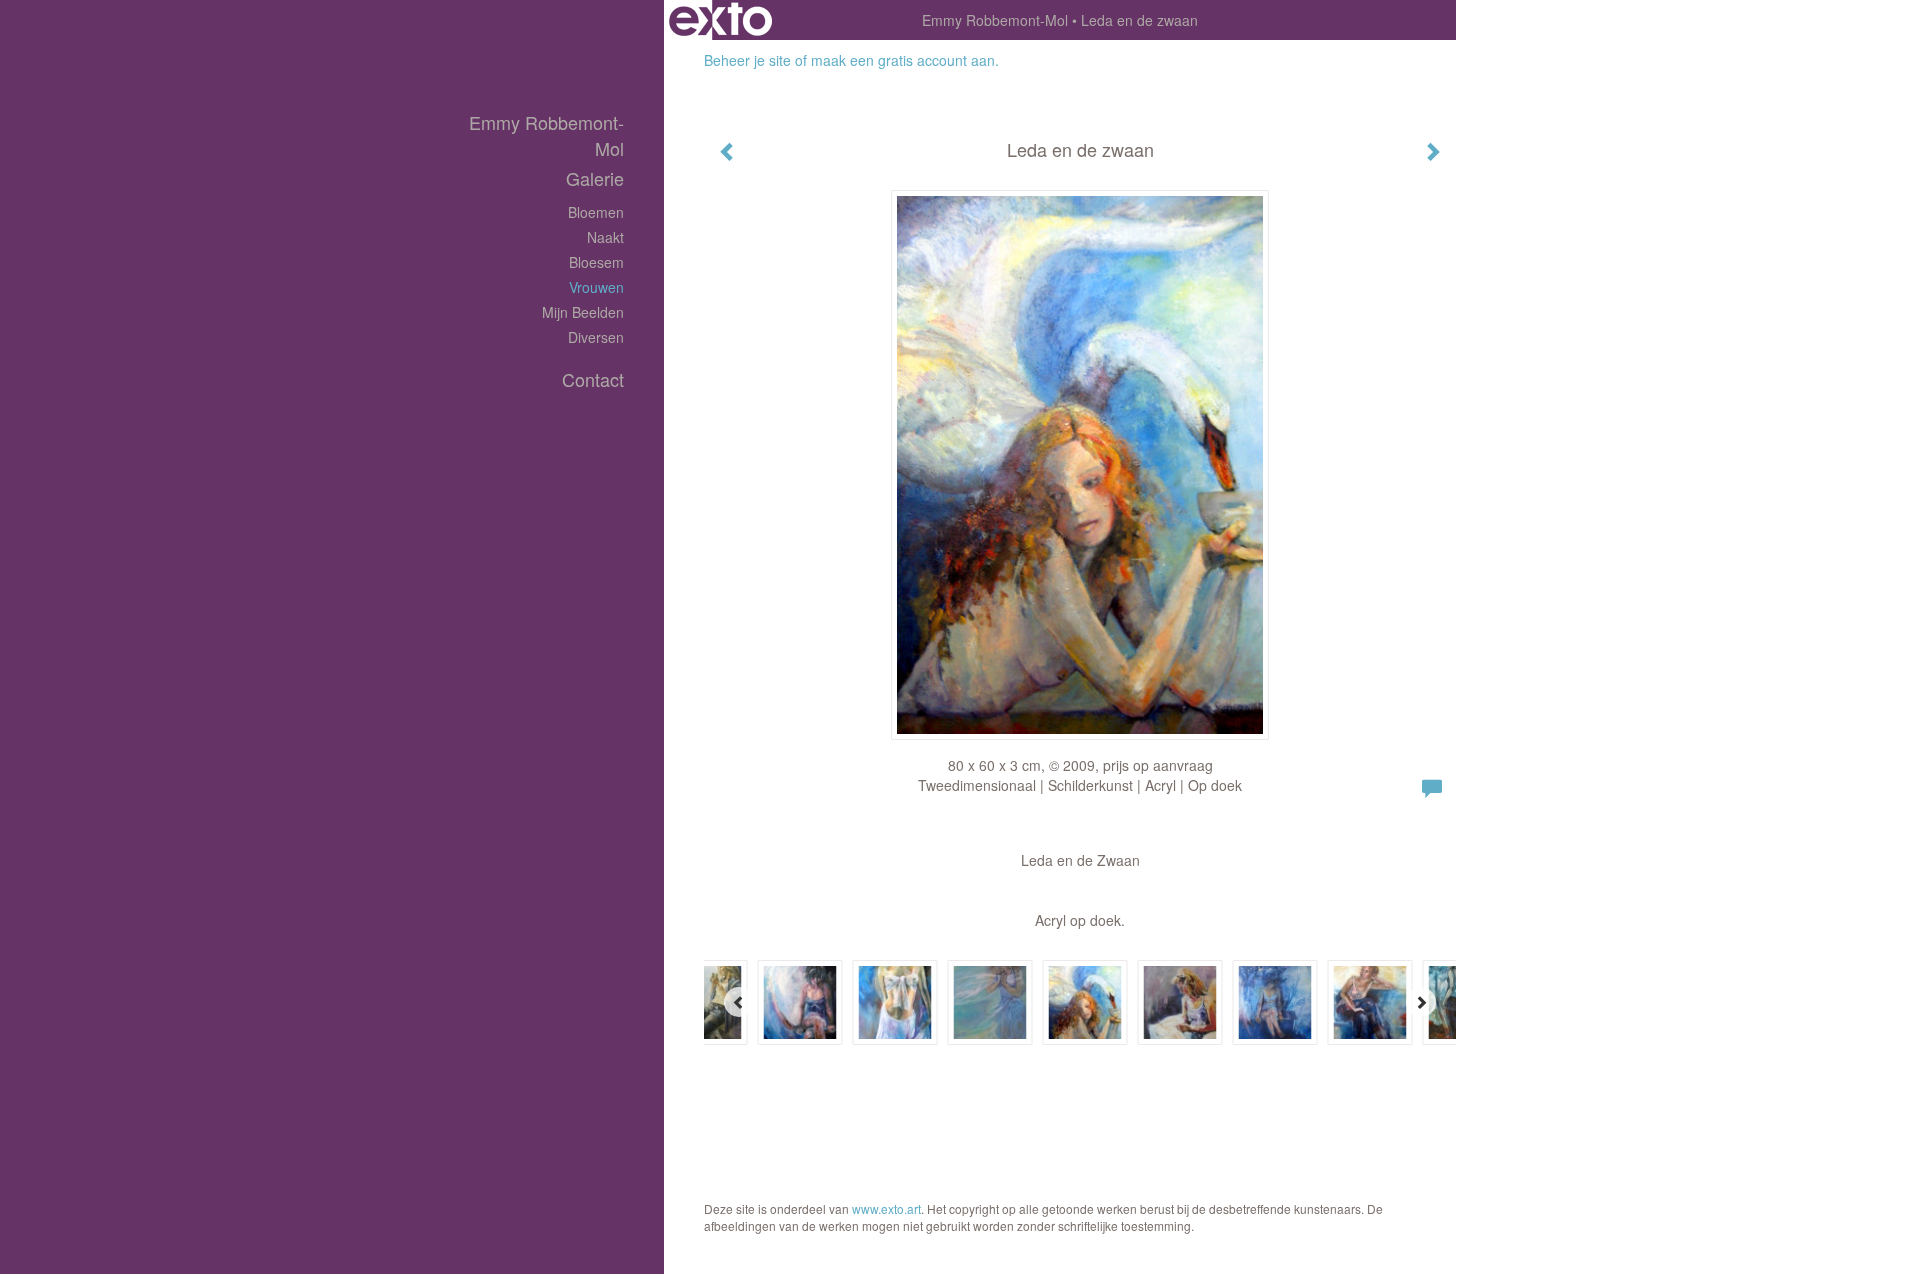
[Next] (1421, 1002)
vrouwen (596, 287)
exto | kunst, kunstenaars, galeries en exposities (720, 20)
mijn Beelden (583, 312)
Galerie (595, 178)
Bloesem (596, 262)
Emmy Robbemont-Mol (995, 20)
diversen (596, 337)
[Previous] (739, 1002)
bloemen (596, 212)
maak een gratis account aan (903, 60)
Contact (593, 379)
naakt (605, 237)
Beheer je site (747, 60)
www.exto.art (886, 1208)
